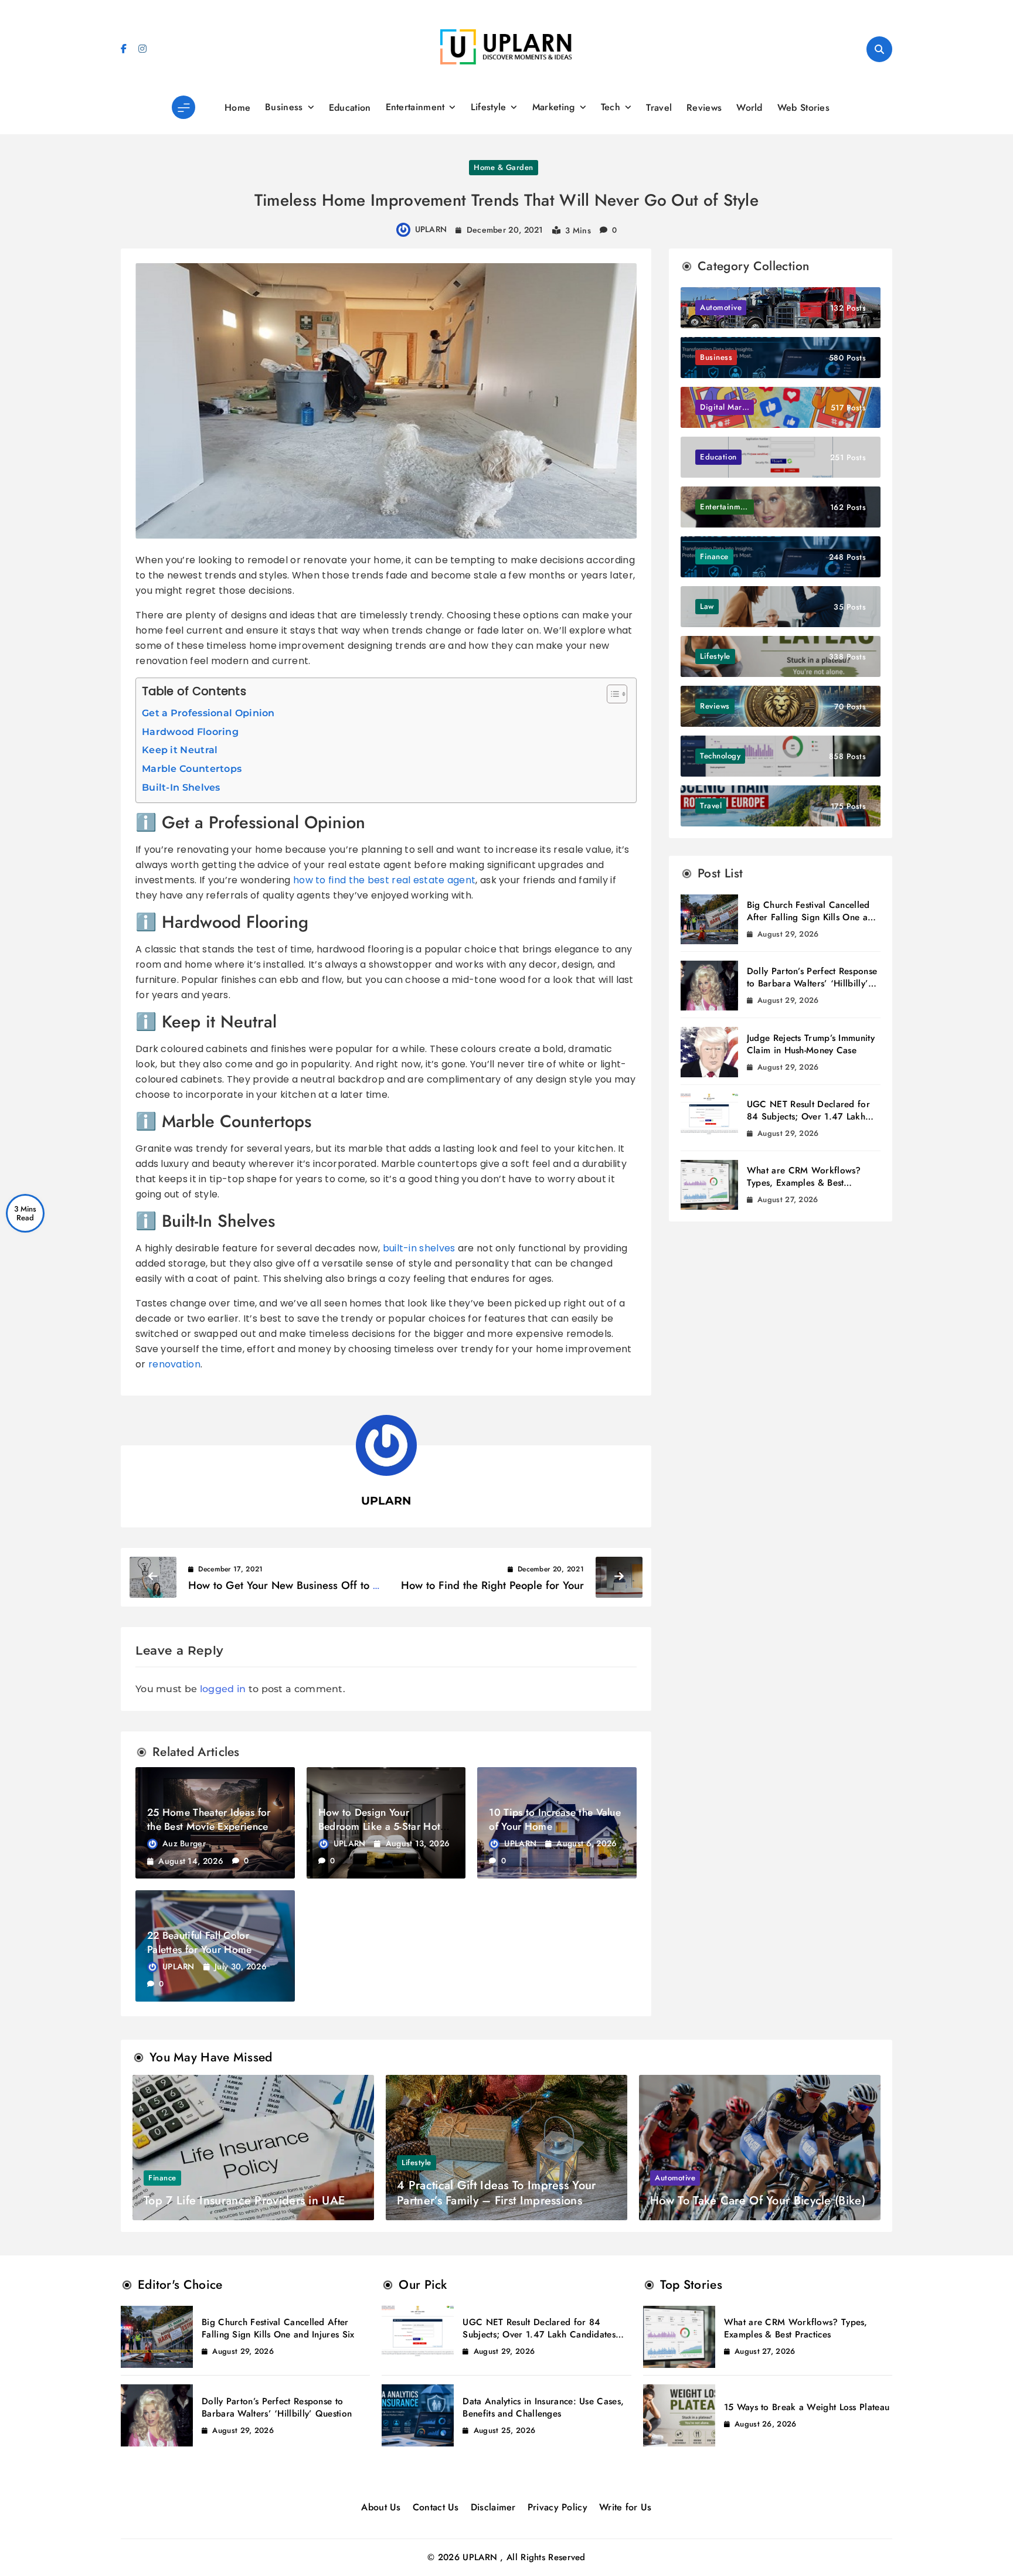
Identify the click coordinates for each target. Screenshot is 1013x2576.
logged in (223, 1689)
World (749, 108)
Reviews (704, 108)
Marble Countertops (192, 769)
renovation (174, 1364)
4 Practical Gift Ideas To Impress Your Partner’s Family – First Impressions (496, 2193)
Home (237, 108)
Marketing (554, 107)
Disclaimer (493, 2507)
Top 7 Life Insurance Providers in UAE (244, 2201)
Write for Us (626, 2507)
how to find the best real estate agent (384, 880)
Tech (611, 107)
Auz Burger (184, 1843)
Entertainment (415, 107)
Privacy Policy (558, 2507)
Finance (162, 2178)
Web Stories (803, 108)
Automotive (675, 2178)
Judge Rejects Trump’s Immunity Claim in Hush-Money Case (811, 1044)
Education (350, 108)
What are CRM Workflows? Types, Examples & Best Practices (804, 1183)
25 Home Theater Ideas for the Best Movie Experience (209, 1819)
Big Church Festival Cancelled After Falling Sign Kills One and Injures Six (813, 917)
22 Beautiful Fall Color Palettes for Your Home (200, 1942)
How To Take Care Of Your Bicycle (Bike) (758, 2201)
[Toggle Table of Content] (611, 694)
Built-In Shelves (181, 787)
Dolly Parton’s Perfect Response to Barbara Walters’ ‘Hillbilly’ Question (812, 984)
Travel (659, 108)
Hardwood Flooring (190, 732)
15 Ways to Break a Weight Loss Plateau (807, 2407)
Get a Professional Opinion (208, 713)
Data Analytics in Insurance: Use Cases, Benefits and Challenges (543, 2407)
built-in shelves (419, 1248)
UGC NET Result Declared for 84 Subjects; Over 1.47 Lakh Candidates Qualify (808, 1117)
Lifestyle (489, 107)
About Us (381, 2507)
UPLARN (431, 229)
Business (284, 107)
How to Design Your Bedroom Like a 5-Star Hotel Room (383, 1826)
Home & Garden (504, 167)
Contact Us (436, 2507)
